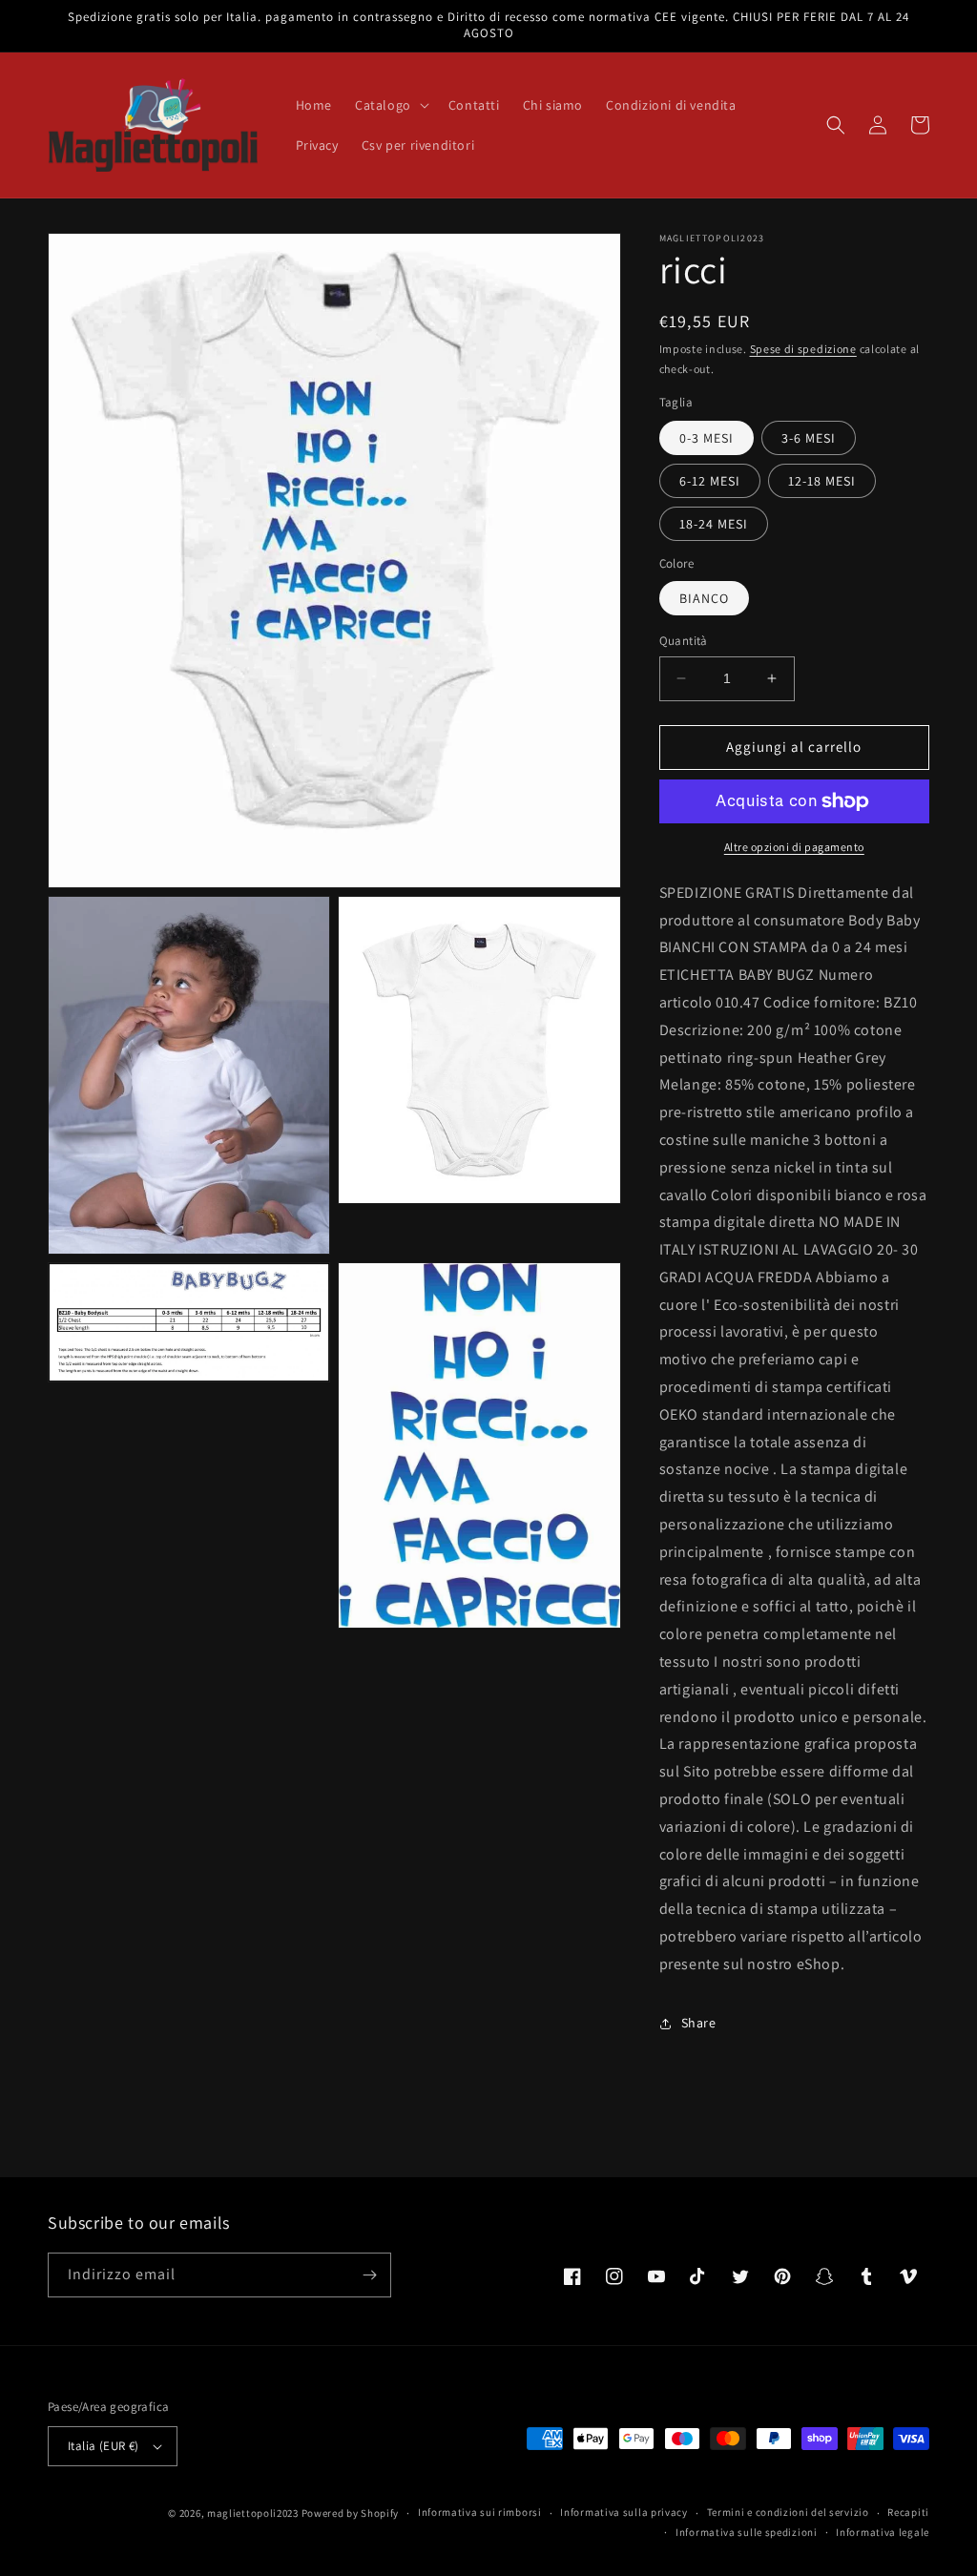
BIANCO (704, 598)
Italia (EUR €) (104, 2446)
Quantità (684, 641)
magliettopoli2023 (253, 2513)
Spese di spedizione (803, 349)
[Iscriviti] (369, 2275)
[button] (390, 105)
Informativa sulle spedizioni (747, 2532)
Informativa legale (883, 2532)
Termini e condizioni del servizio (788, 2512)
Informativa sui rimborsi (480, 2512)
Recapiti (908, 2512)
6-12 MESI (710, 481)
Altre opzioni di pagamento (794, 847)
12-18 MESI (822, 481)
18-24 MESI (714, 524)
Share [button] (699, 2023)
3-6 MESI (809, 438)
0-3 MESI (707, 438)
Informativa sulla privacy (624, 2512)
